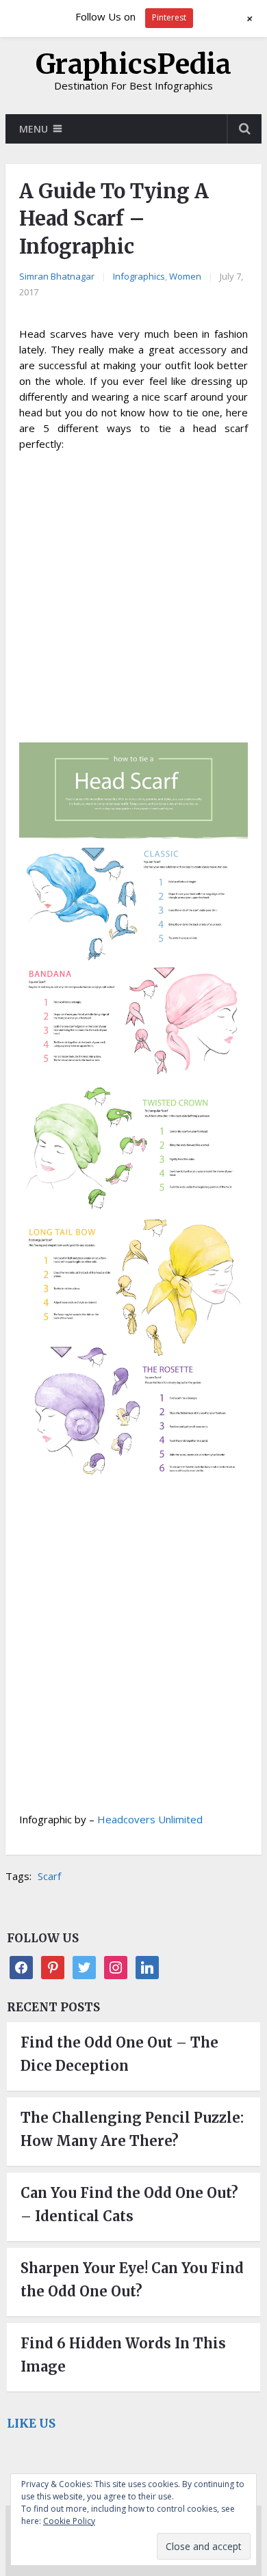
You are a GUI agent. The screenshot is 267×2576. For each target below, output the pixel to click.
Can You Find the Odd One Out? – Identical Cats (129, 2204)
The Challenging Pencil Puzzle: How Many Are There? (132, 2129)
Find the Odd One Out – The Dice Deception (119, 2054)
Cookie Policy (69, 2521)
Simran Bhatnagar (57, 276)
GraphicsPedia (133, 64)
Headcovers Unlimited (150, 1819)
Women (185, 276)
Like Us (31, 2424)
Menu (34, 129)
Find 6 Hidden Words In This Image (123, 2355)
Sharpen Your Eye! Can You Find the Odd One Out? (132, 2280)
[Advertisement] (133, 599)
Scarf (49, 1876)
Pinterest (169, 17)
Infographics (139, 276)
